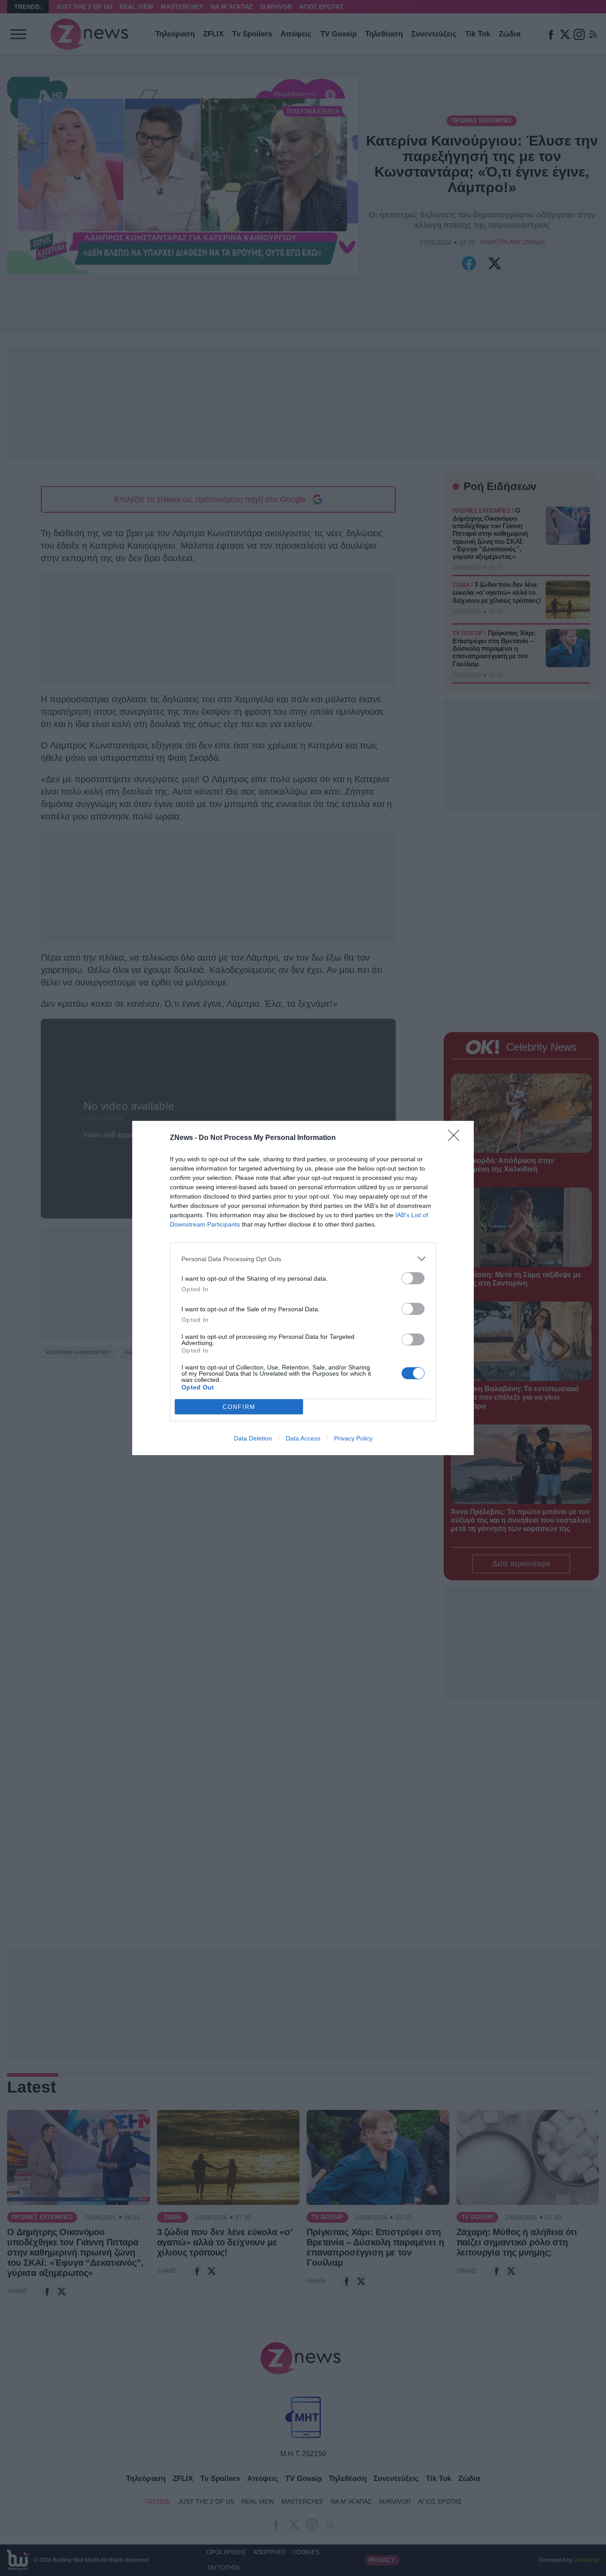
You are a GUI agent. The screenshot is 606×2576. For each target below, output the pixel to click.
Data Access (303, 1438)
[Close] (456, 1138)
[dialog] (303, 1288)
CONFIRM (239, 1407)
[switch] (413, 1278)
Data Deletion (253, 1438)
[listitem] (303, 1259)
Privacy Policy (353, 1438)
